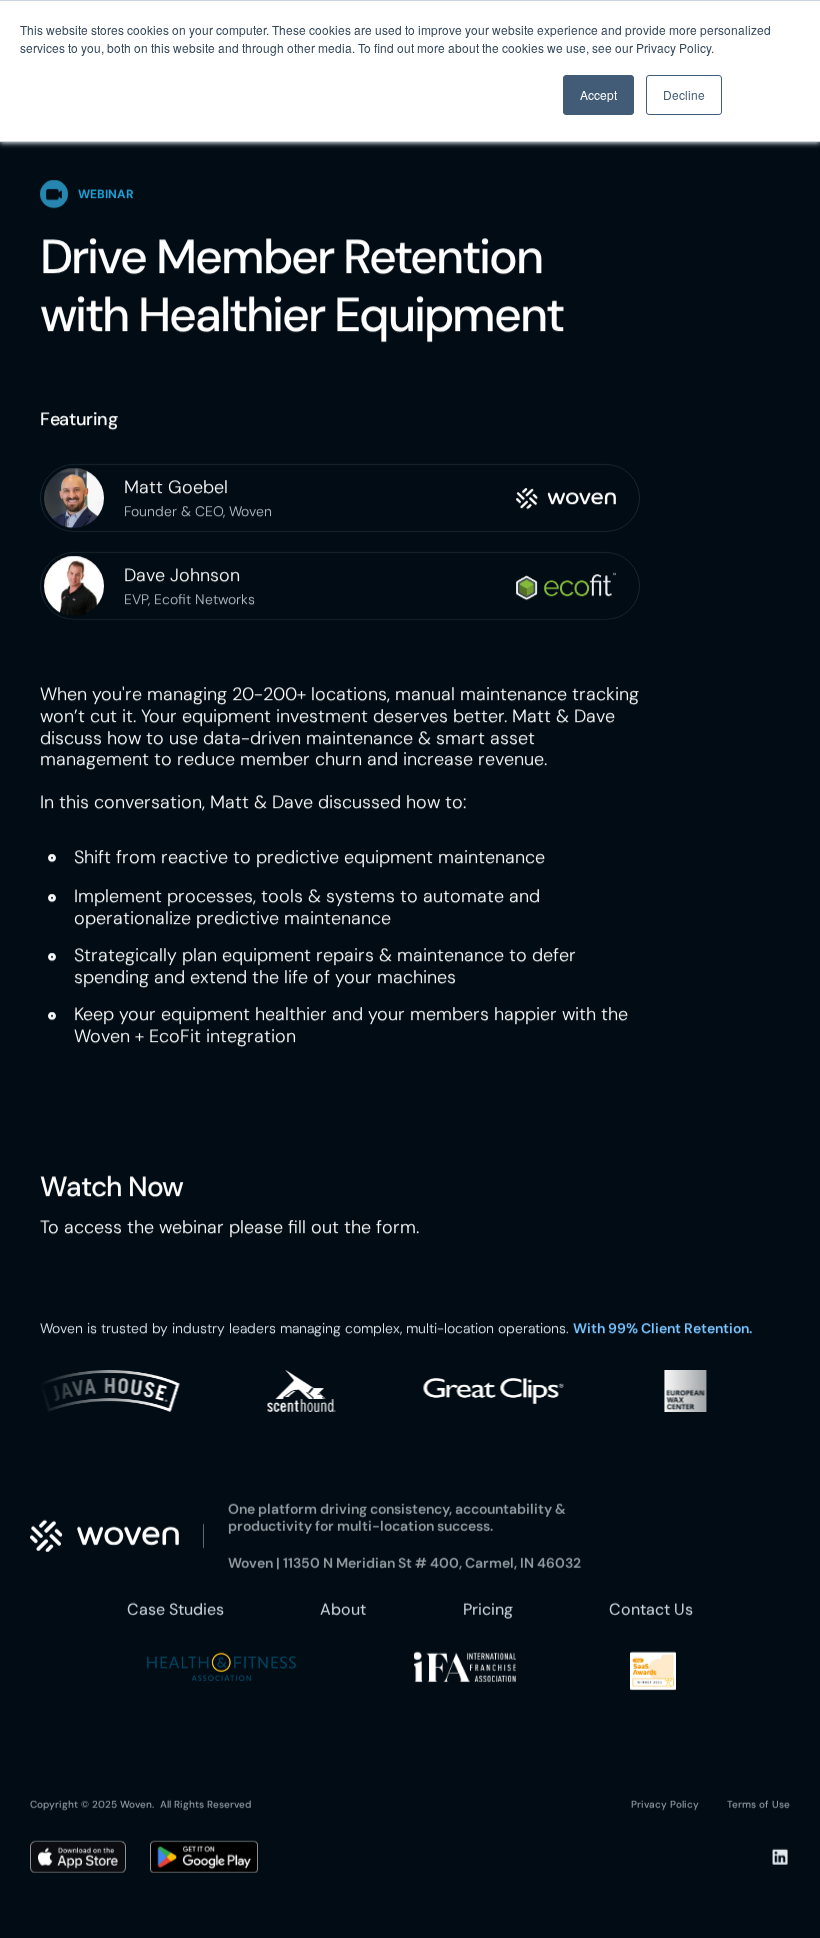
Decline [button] (684, 94)
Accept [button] (598, 94)
